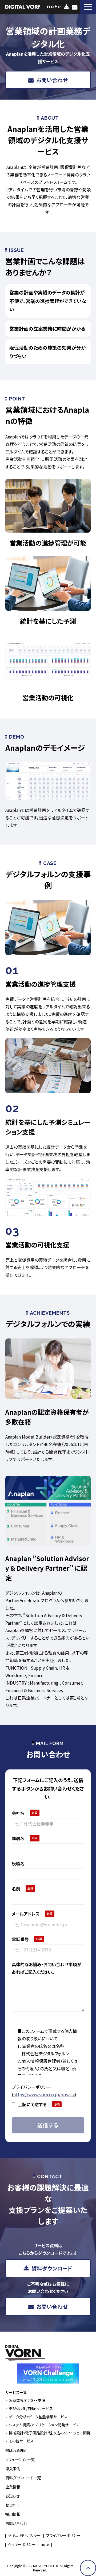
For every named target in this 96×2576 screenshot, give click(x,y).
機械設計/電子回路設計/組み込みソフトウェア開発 (50, 2433)
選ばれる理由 (16, 2450)
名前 (16, 1889)
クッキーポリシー (22, 2544)
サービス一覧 (16, 2392)
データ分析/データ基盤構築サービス (38, 2417)
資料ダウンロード (67, 7)
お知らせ (12, 2496)
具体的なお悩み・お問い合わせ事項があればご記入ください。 (47, 1968)
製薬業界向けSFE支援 (27, 2400)
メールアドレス (26, 1914)
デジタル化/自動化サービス (31, 2408)
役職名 (18, 1863)
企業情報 (13, 2487)
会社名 (18, 1813)
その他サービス (21, 2441)
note (45, 2544)
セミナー (12, 2505)
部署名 (18, 1838)
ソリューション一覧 (20, 2459)
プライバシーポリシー (63, 2535)
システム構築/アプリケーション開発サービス (44, 2425)
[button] (88, 7)
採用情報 (13, 2514)
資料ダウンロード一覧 (23, 2478)
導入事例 (13, 2469)
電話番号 (20, 1939)
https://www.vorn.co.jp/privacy (44, 2094)
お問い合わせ (75, 7)
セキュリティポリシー (24, 2535)
